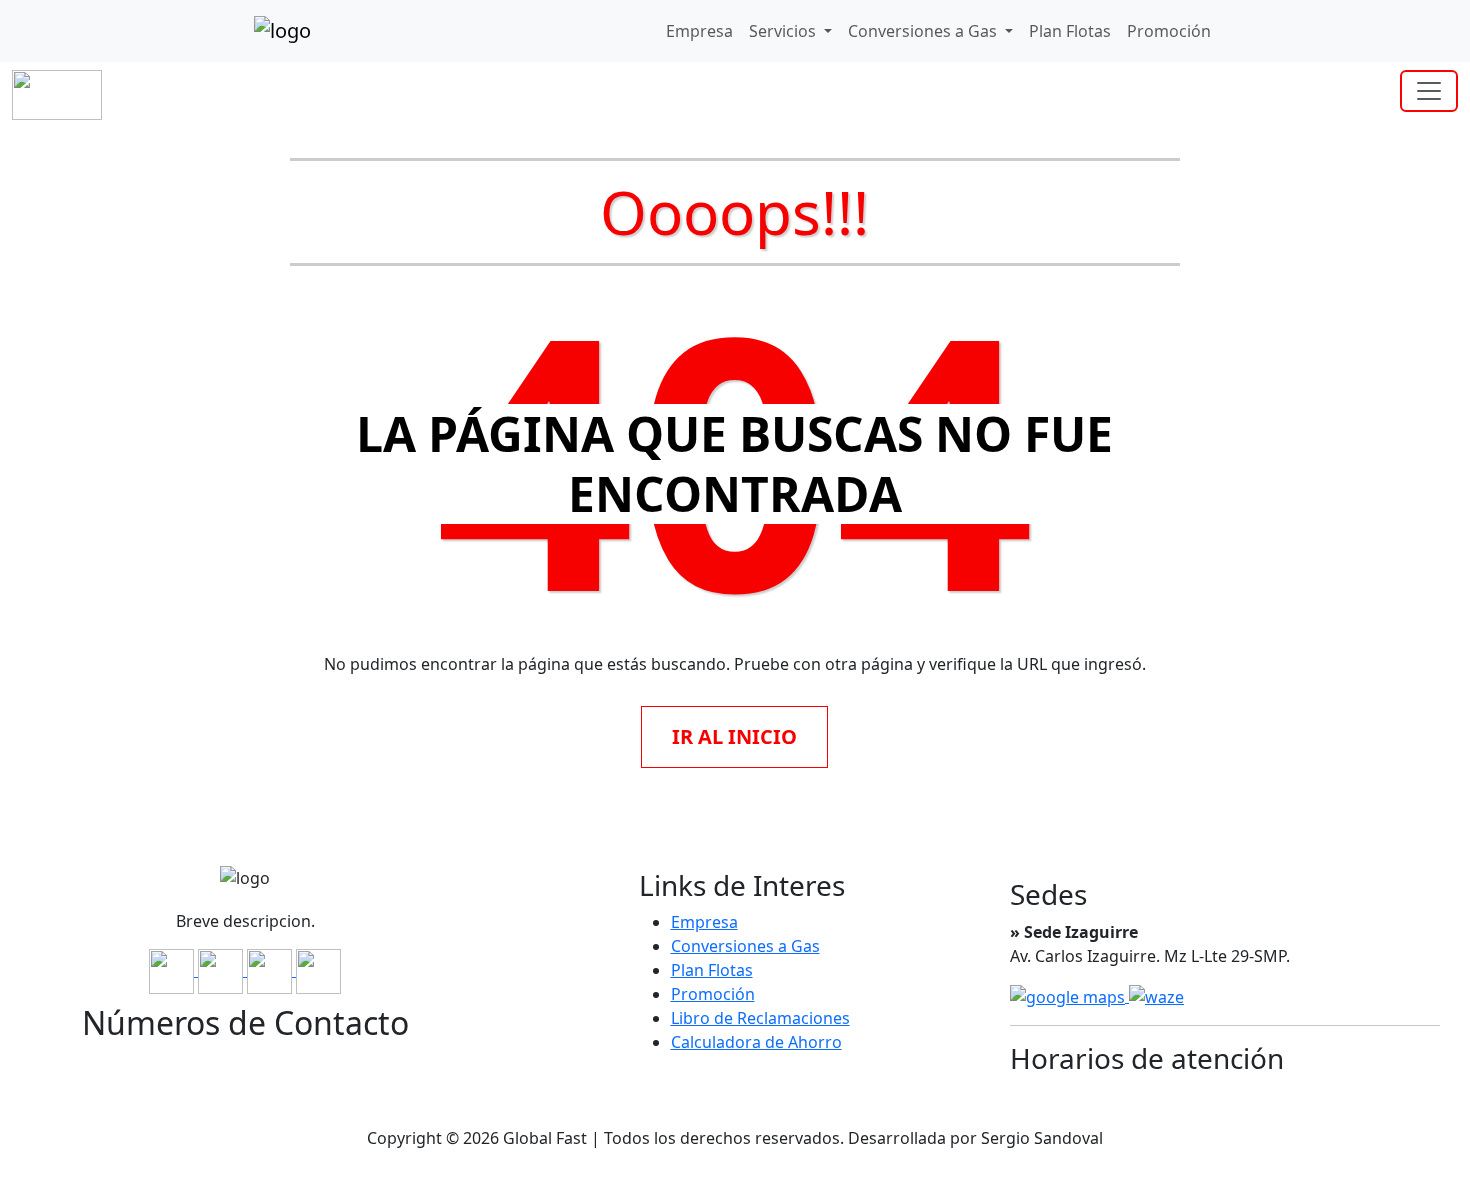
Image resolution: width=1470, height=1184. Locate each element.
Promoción (1169, 31)
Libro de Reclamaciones (760, 1018)
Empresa (699, 31)
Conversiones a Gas (745, 946)
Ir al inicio (734, 736)
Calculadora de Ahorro (756, 1042)
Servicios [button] (784, 31)
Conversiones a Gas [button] (924, 31)
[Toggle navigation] (1429, 91)
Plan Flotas (1070, 31)
